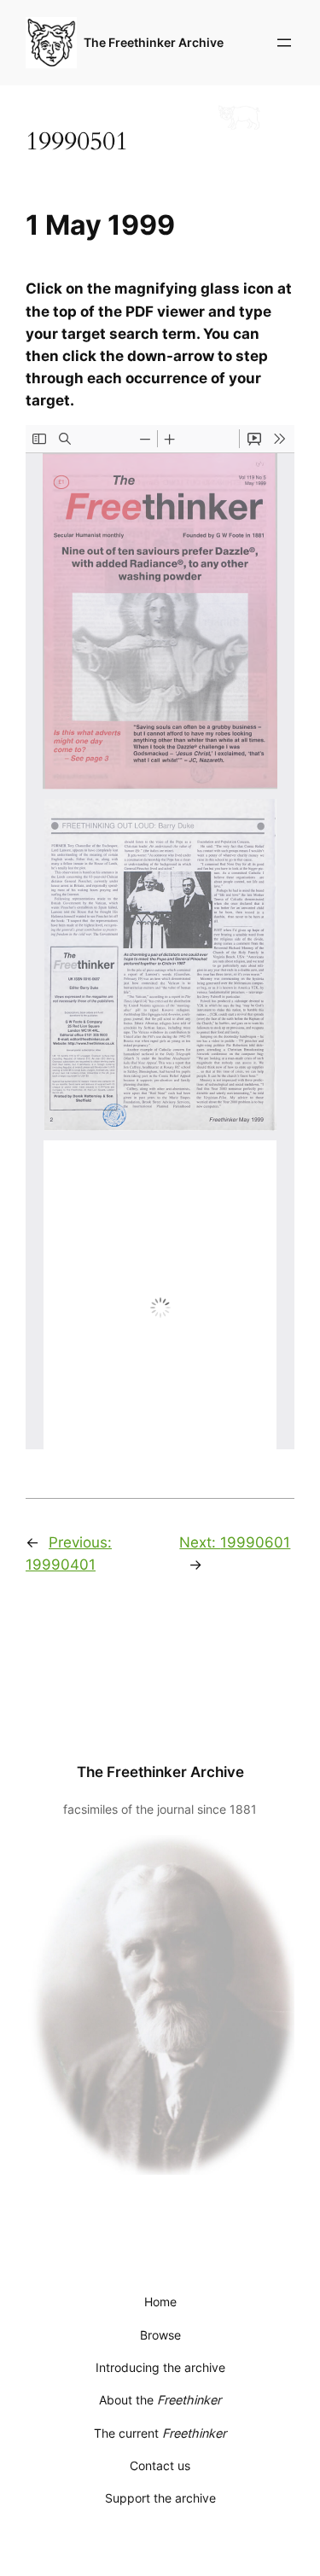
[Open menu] (284, 43)
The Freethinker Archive (154, 42)
